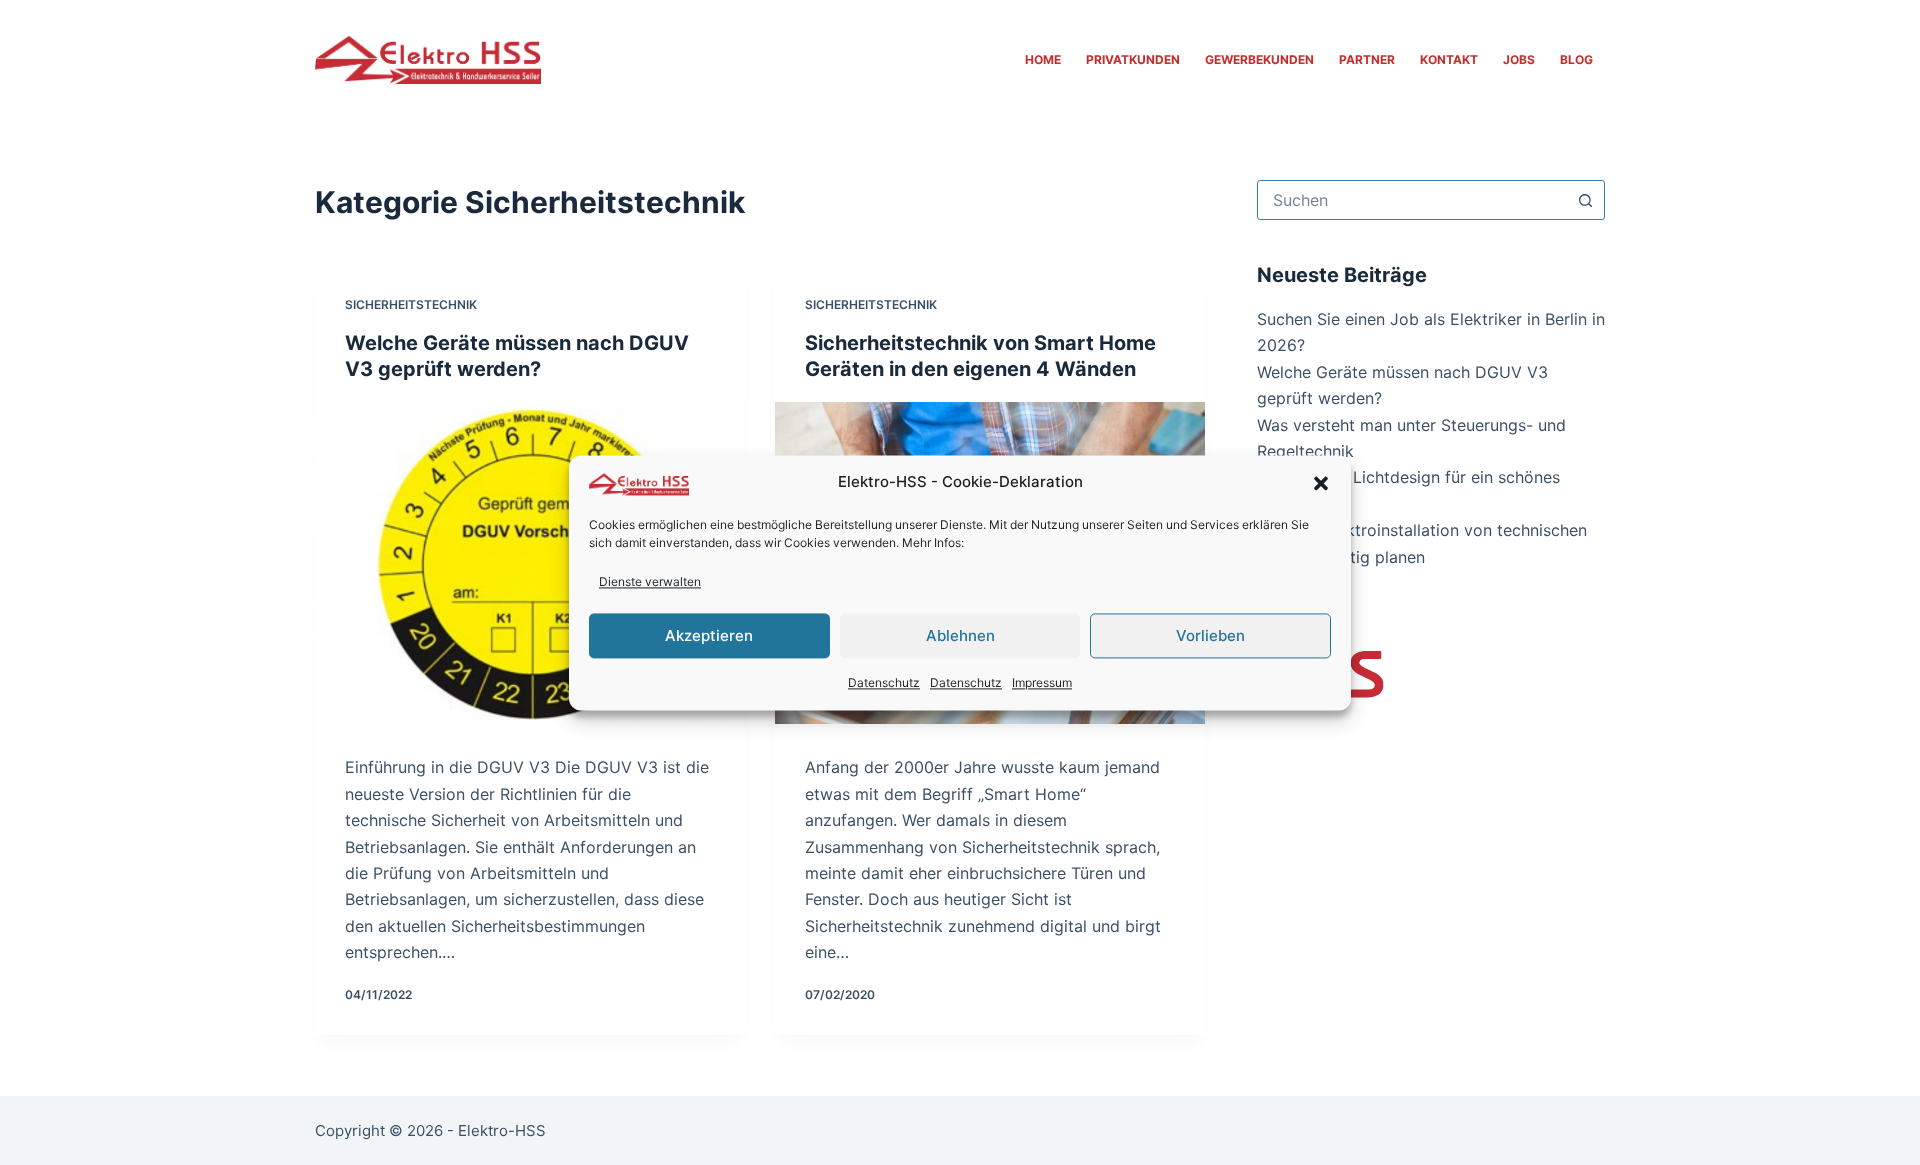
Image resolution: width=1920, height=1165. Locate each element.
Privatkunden (1133, 59)
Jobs (1519, 59)
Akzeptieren (709, 635)
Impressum (1042, 683)
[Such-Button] (1585, 200)
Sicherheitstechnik (411, 304)
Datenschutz (884, 683)
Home (1043, 59)
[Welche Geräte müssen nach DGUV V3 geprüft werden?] (530, 563)
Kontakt (1449, 59)
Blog (1576, 59)
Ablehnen (960, 635)
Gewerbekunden (1259, 59)
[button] (1321, 483)
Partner (1367, 59)
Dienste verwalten (650, 581)
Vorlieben (1210, 635)
